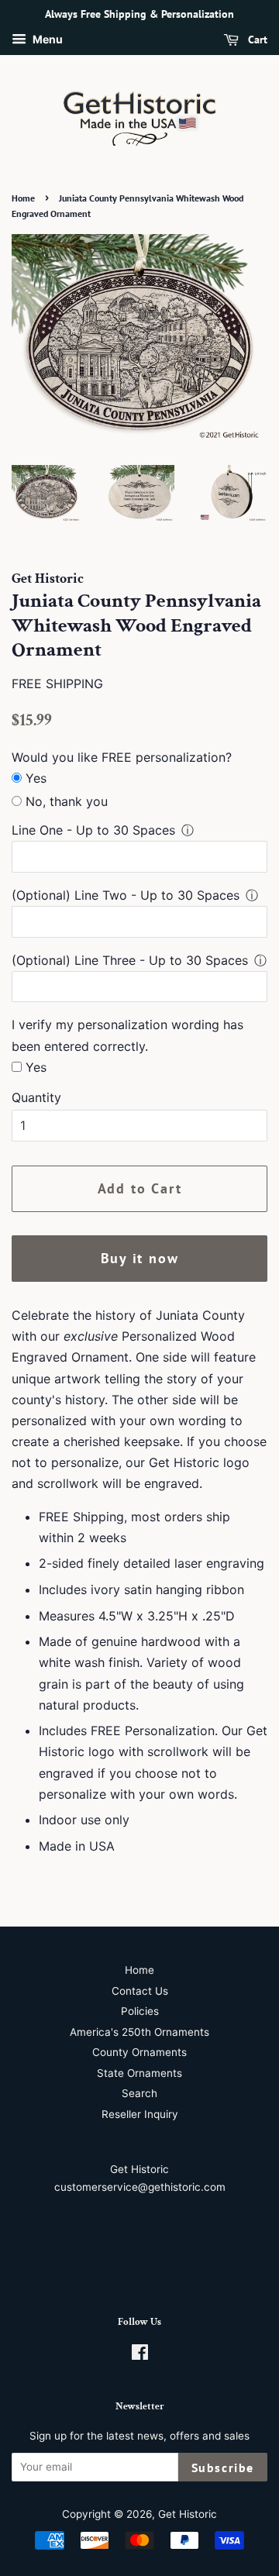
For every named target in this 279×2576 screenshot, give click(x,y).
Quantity (36, 1097)
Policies (140, 2011)
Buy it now (140, 1258)
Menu (46, 39)
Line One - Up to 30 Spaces (93, 830)
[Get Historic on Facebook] (140, 2355)
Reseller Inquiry (140, 2114)
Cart (256, 40)
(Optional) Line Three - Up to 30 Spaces (130, 960)
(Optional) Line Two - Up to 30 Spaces (126, 895)
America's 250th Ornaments (139, 2032)
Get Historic (188, 2514)
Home (23, 198)
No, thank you (67, 801)
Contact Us (140, 1991)
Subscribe (223, 2468)
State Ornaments (139, 2073)
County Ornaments (139, 2052)
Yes (36, 778)
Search (139, 2093)
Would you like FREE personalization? (122, 757)
